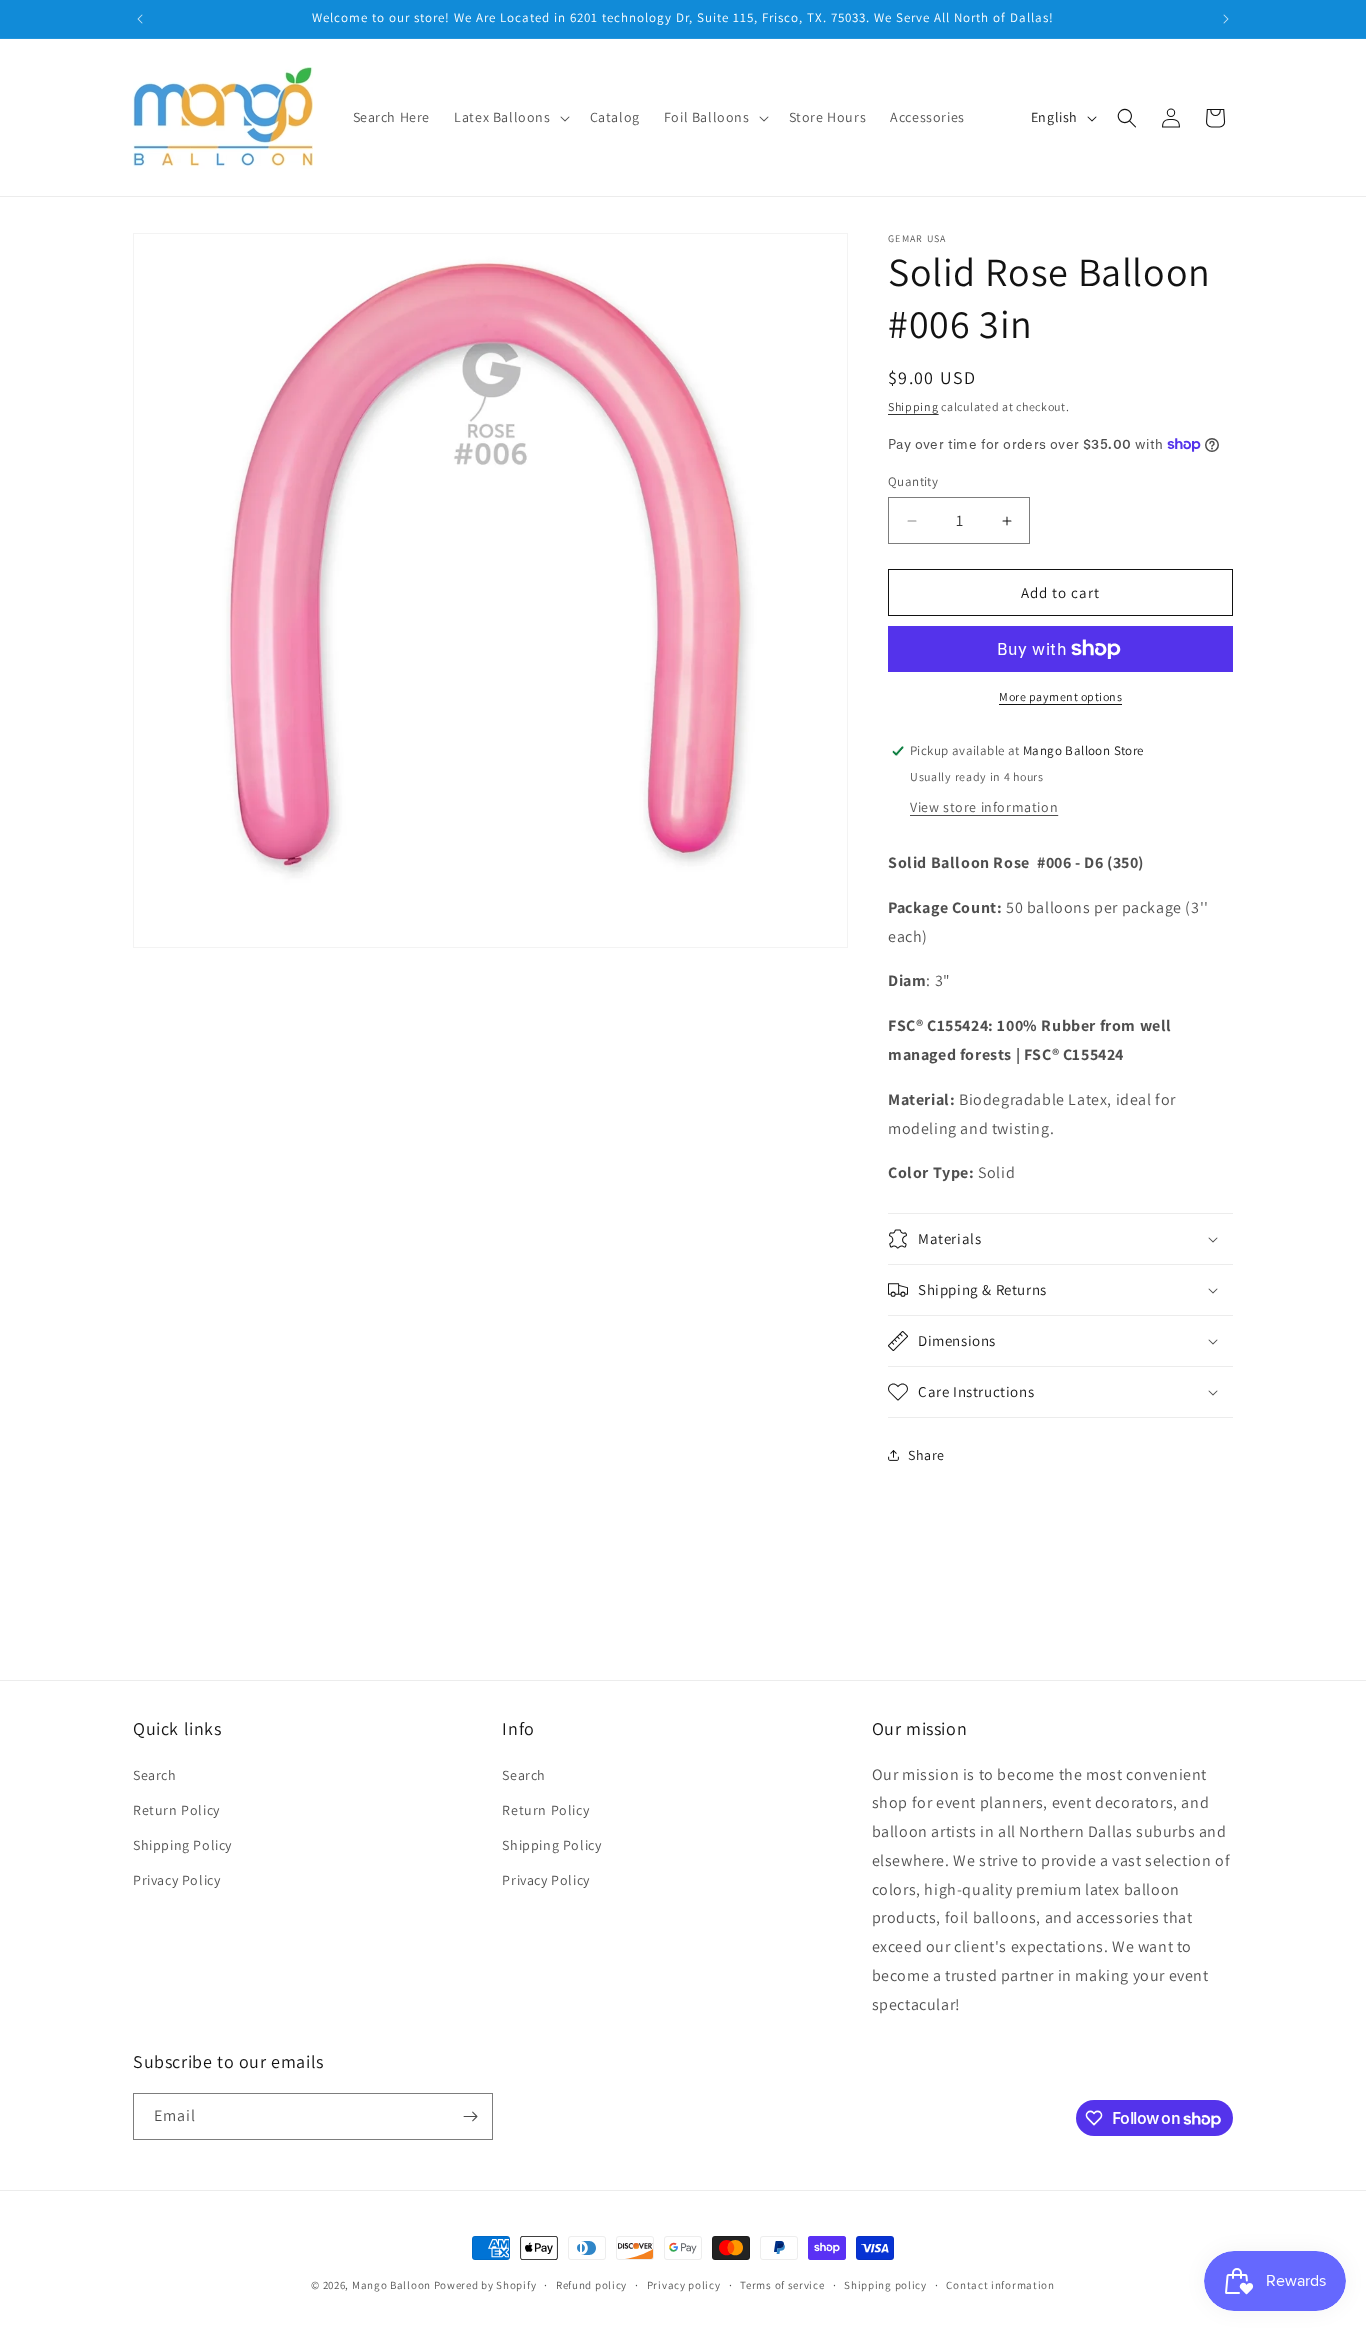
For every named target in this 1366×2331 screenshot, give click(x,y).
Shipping (913, 406)
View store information (984, 807)
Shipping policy (885, 2285)
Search (155, 1775)
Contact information (1000, 2285)
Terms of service (782, 2285)
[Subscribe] (470, 2116)
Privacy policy (684, 2285)
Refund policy (591, 2285)
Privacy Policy (176, 1880)
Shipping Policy (182, 1845)
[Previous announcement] (140, 19)
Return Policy (176, 1810)
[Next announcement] (1226, 19)
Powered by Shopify (485, 2285)
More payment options (1060, 696)
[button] (509, 117)
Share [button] (926, 1455)
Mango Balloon (391, 2285)
